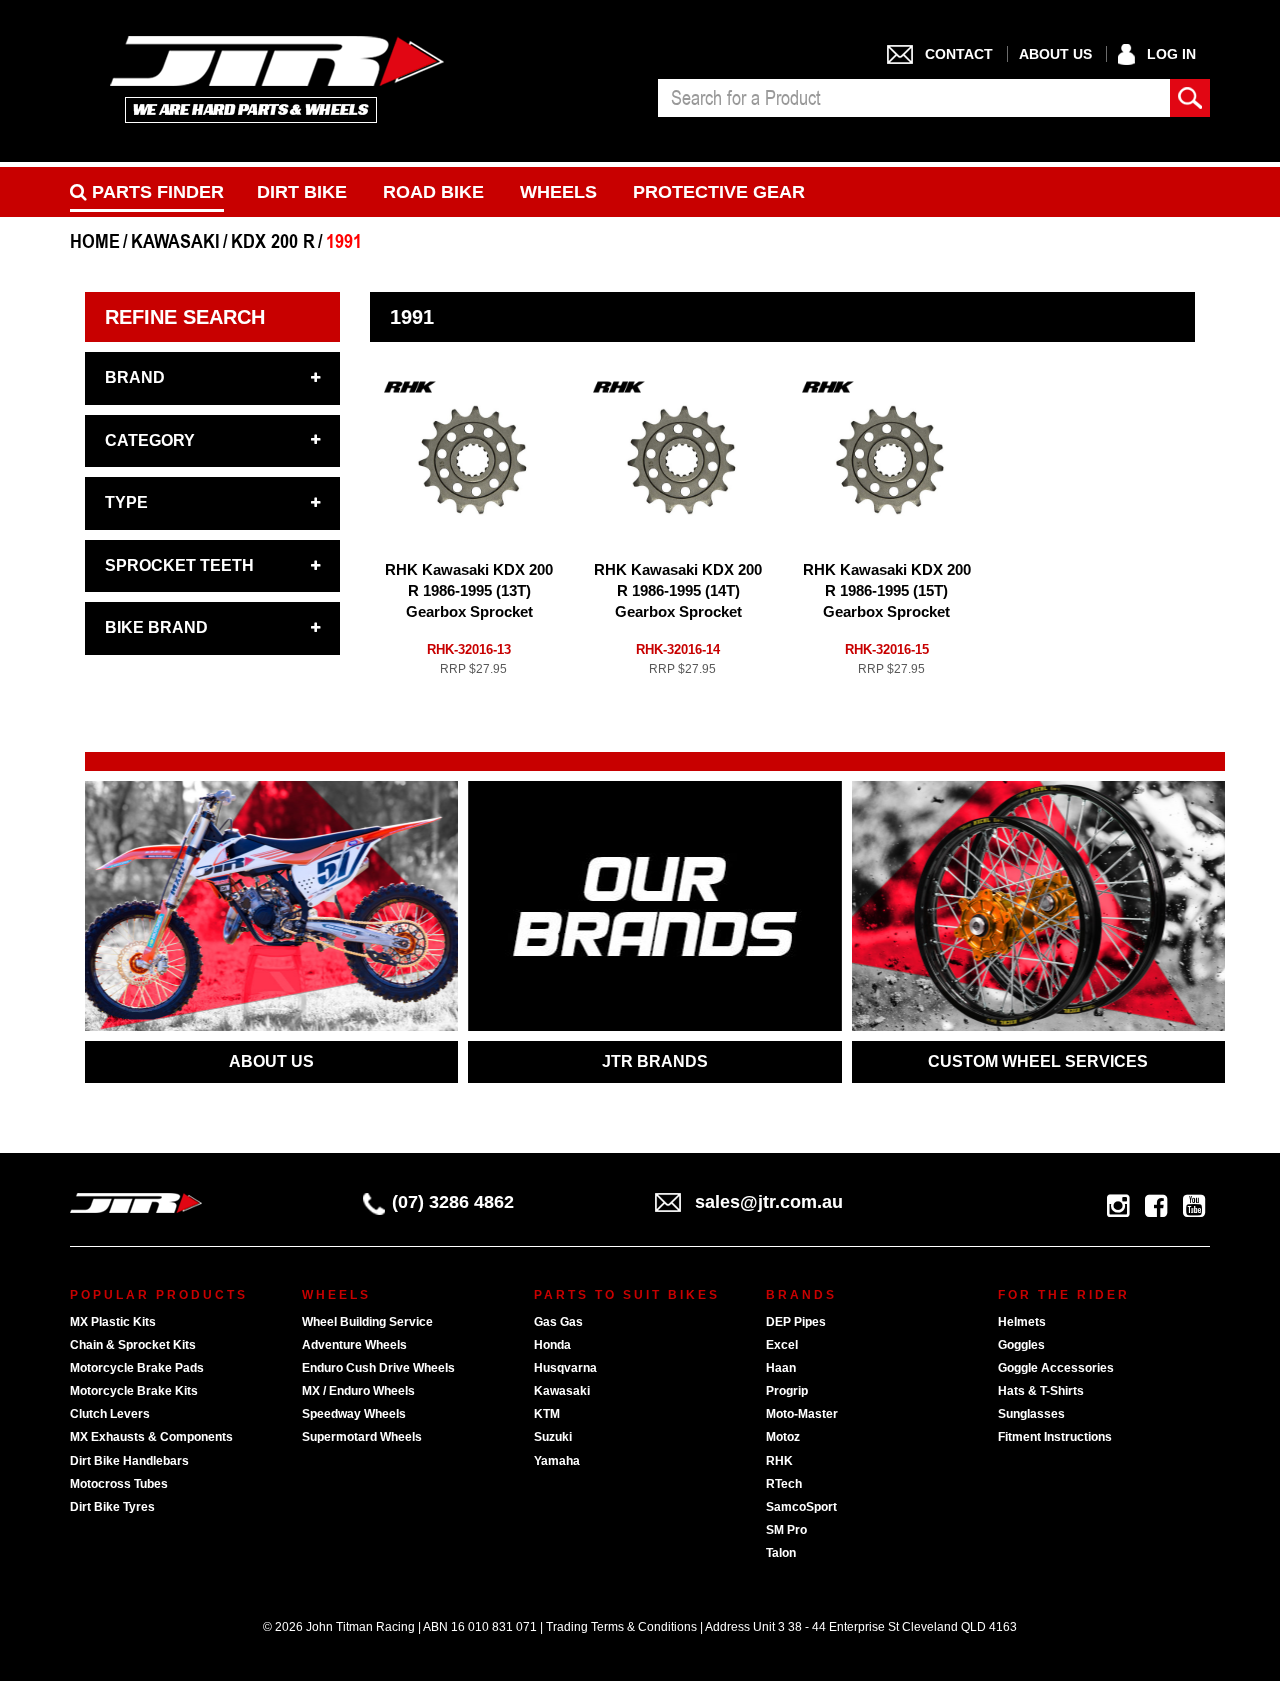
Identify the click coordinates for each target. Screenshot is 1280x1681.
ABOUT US (271, 1061)
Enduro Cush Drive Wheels (378, 1368)
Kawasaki (562, 1391)
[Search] (1190, 98)
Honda (552, 1345)
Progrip (787, 1391)
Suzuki (553, 1437)
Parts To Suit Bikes (627, 1295)
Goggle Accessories (1056, 1368)
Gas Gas (558, 1322)
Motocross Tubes (119, 1484)
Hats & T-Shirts (1041, 1391)
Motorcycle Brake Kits (134, 1391)
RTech (784, 1484)
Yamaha (557, 1461)
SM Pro (786, 1530)
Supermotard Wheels (362, 1437)
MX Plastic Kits (113, 1322)
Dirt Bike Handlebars (129, 1461)
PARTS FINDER (155, 192)
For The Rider (1064, 1295)
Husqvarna (565, 1368)
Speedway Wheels (354, 1414)
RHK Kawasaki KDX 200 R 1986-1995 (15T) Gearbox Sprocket (887, 590)
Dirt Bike (302, 192)
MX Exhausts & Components (151, 1437)
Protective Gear (719, 192)
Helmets (1022, 1322)
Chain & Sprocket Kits (133, 1345)
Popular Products (159, 1295)
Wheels (558, 192)
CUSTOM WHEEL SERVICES (1038, 1061)
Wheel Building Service (367, 1322)
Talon (781, 1553)
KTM (547, 1414)
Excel (782, 1345)
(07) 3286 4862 (453, 1202)
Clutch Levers (110, 1414)
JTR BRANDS (655, 1061)
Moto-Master (802, 1414)
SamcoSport (801, 1507)
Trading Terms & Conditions (621, 1627)
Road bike (433, 192)
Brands (801, 1295)
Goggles (1021, 1345)
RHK (779, 1461)
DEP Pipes (796, 1322)
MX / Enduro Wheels (358, 1391)
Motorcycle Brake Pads (137, 1368)
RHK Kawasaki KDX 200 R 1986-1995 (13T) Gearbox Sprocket (469, 590)
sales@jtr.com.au (769, 1202)
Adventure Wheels (354, 1345)
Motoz (783, 1437)
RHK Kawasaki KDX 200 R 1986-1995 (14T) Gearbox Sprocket (678, 590)
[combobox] (914, 98)
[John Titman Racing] (277, 78)
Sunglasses (1031, 1414)
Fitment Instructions (1055, 1437)
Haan (781, 1368)
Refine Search (185, 317)
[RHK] (410, 387)
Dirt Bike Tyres (112, 1507)
